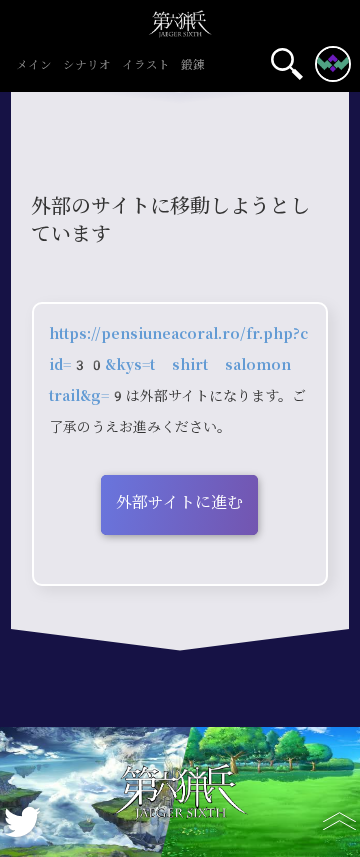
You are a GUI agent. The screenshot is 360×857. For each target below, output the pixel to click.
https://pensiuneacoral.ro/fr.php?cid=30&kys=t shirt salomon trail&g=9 (178, 365)
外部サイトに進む (179, 502)
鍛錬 (193, 66)
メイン (34, 66)
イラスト (146, 66)
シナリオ (87, 66)
